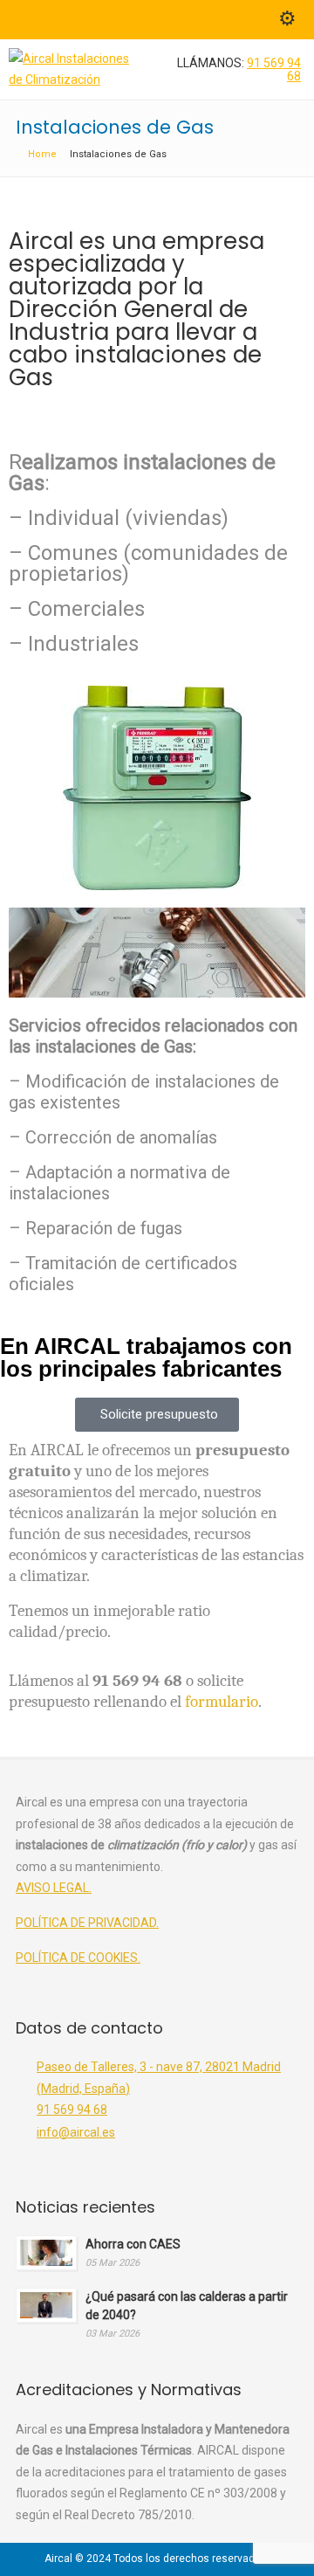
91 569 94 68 (274, 69)
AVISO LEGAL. (54, 1888)
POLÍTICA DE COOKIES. (78, 1958)
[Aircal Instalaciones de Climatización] (69, 79)
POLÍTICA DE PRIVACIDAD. (87, 1923)
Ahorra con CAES (133, 2244)
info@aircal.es (76, 2132)
